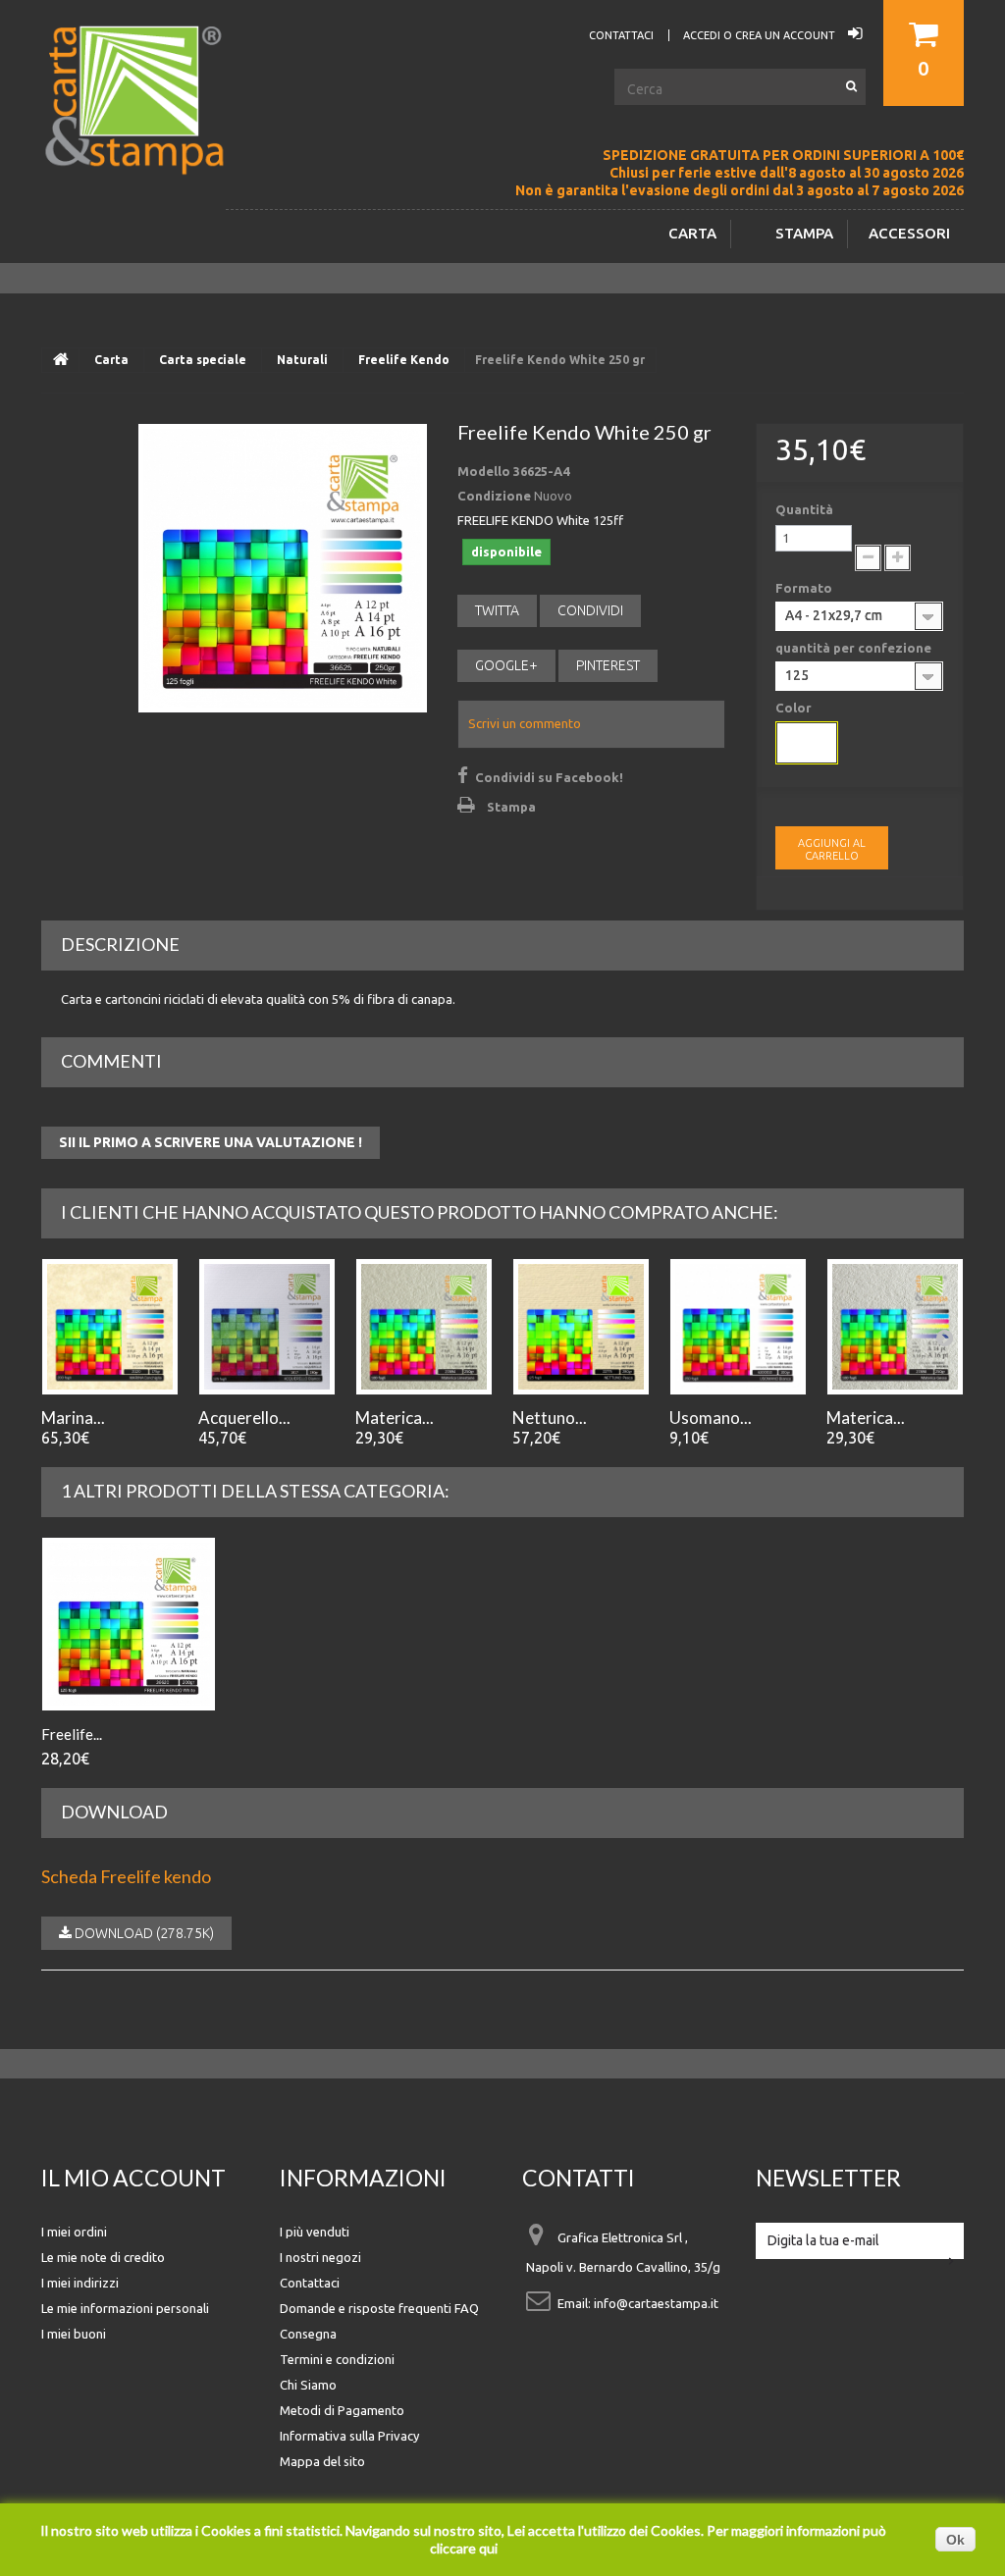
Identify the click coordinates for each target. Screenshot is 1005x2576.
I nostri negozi (320, 2257)
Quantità (804, 509)
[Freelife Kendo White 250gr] (283, 568)
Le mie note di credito (103, 2257)
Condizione (494, 496)
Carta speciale (203, 360)
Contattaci (310, 2283)
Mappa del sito (322, 2461)
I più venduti (315, 2232)
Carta (692, 233)
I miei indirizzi (80, 2283)
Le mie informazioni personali (125, 2308)
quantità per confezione (855, 648)
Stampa (804, 233)
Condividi (590, 610)
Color (795, 708)
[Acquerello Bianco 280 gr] (267, 1327)
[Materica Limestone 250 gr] (424, 1327)
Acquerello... (244, 1418)
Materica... (395, 1418)
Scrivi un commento (525, 723)
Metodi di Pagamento (342, 2410)
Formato (805, 588)
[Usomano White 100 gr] (738, 1327)
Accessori (909, 233)
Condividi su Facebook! (549, 777)
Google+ (506, 665)
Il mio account (133, 2178)
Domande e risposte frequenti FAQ (379, 2308)
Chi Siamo (308, 2385)
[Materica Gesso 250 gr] (895, 1327)
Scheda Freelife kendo (126, 1876)
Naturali (302, 360)
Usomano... (711, 1418)
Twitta (497, 610)
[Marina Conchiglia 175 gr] (110, 1327)
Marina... (73, 1418)
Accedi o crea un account (761, 35)
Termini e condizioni (337, 2359)
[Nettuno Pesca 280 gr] (581, 1327)
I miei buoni (74, 2334)
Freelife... (72, 1734)
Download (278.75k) (143, 1933)
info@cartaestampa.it (656, 2303)
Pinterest (608, 665)
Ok (955, 2540)
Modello (484, 471)
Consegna (308, 2334)
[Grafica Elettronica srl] (144, 132)
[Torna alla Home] (61, 360)
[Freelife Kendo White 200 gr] (129, 1624)
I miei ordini (74, 2232)
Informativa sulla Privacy (349, 2436)
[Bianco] (807, 743)
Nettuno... (550, 1418)
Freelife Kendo (404, 360)
